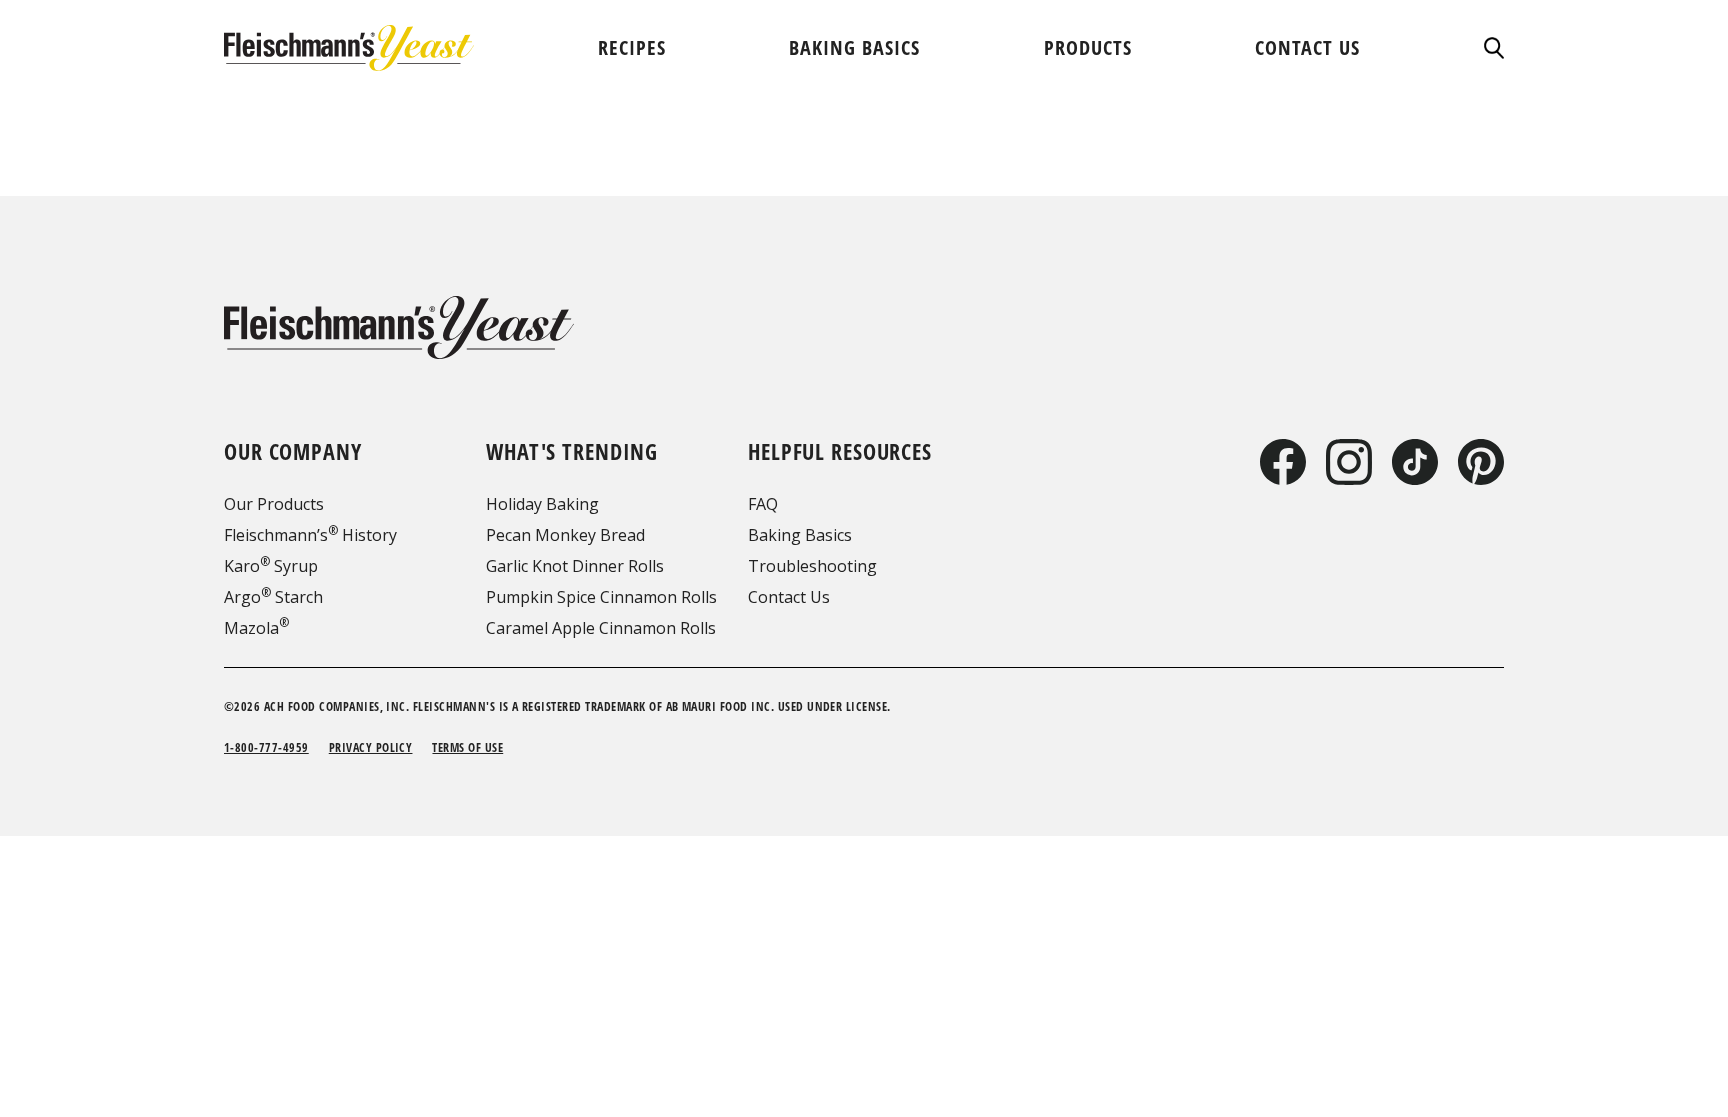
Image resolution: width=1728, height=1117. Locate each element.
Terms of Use (467, 747)
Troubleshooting (812, 566)
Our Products (274, 504)
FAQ (763, 504)
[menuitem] (632, 47)
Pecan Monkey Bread (565, 535)
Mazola (256, 628)
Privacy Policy (371, 747)
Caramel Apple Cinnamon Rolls (601, 628)
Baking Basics (800, 535)
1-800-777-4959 (266, 747)
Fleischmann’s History (310, 535)
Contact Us (789, 597)
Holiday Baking (542, 504)
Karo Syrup (271, 566)
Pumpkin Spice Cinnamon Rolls (601, 597)
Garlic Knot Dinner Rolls (575, 566)
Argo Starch (273, 597)
